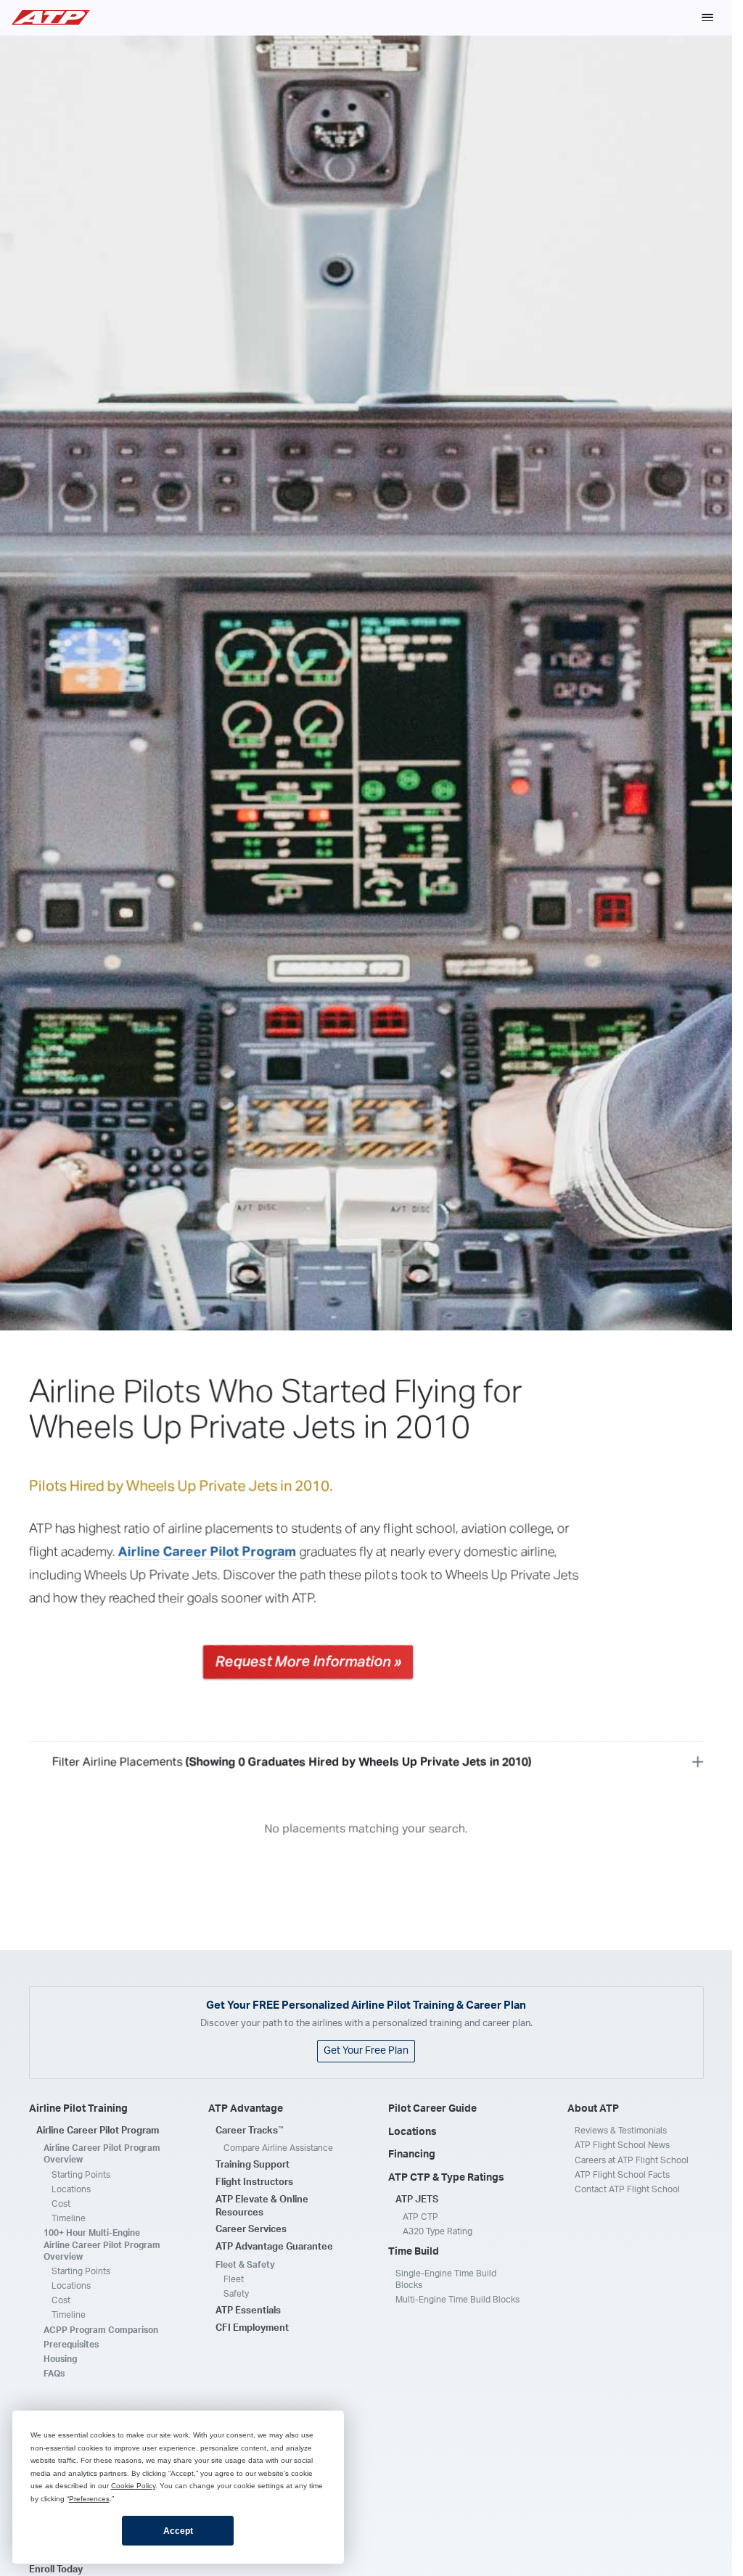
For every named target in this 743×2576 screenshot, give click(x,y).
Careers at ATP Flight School (632, 2160)
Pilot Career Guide (432, 2109)
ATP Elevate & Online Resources (262, 2206)
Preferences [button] (89, 2499)
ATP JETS (417, 2200)
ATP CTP (420, 2217)
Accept (178, 2531)
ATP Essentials (248, 2311)
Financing (412, 2155)
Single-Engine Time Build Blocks (446, 2279)
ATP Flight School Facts (622, 2175)
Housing (60, 2359)
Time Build (414, 2252)
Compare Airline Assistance (278, 2148)
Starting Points (81, 2175)
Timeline (69, 2218)
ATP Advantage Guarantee (274, 2247)
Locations (71, 2189)
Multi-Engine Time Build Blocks (457, 2300)
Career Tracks (250, 2131)
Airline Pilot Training (78, 2109)
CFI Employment (252, 2328)
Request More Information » (308, 1661)
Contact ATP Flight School (627, 2189)
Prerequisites (71, 2345)
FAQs (54, 2374)
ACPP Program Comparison (101, 2330)
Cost (61, 2204)
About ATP (593, 2109)
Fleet (234, 2279)
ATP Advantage (246, 2109)
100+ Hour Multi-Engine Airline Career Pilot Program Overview (102, 2244)
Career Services (251, 2230)
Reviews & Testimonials (621, 2131)
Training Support (253, 2165)
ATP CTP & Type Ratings (446, 2178)
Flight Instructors (254, 2182)
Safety (236, 2294)
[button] (707, 17)
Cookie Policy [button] (133, 2486)
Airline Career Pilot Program (208, 1552)
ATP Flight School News (622, 2145)
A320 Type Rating (438, 2231)
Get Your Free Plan (366, 2051)
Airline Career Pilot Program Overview (102, 2154)
